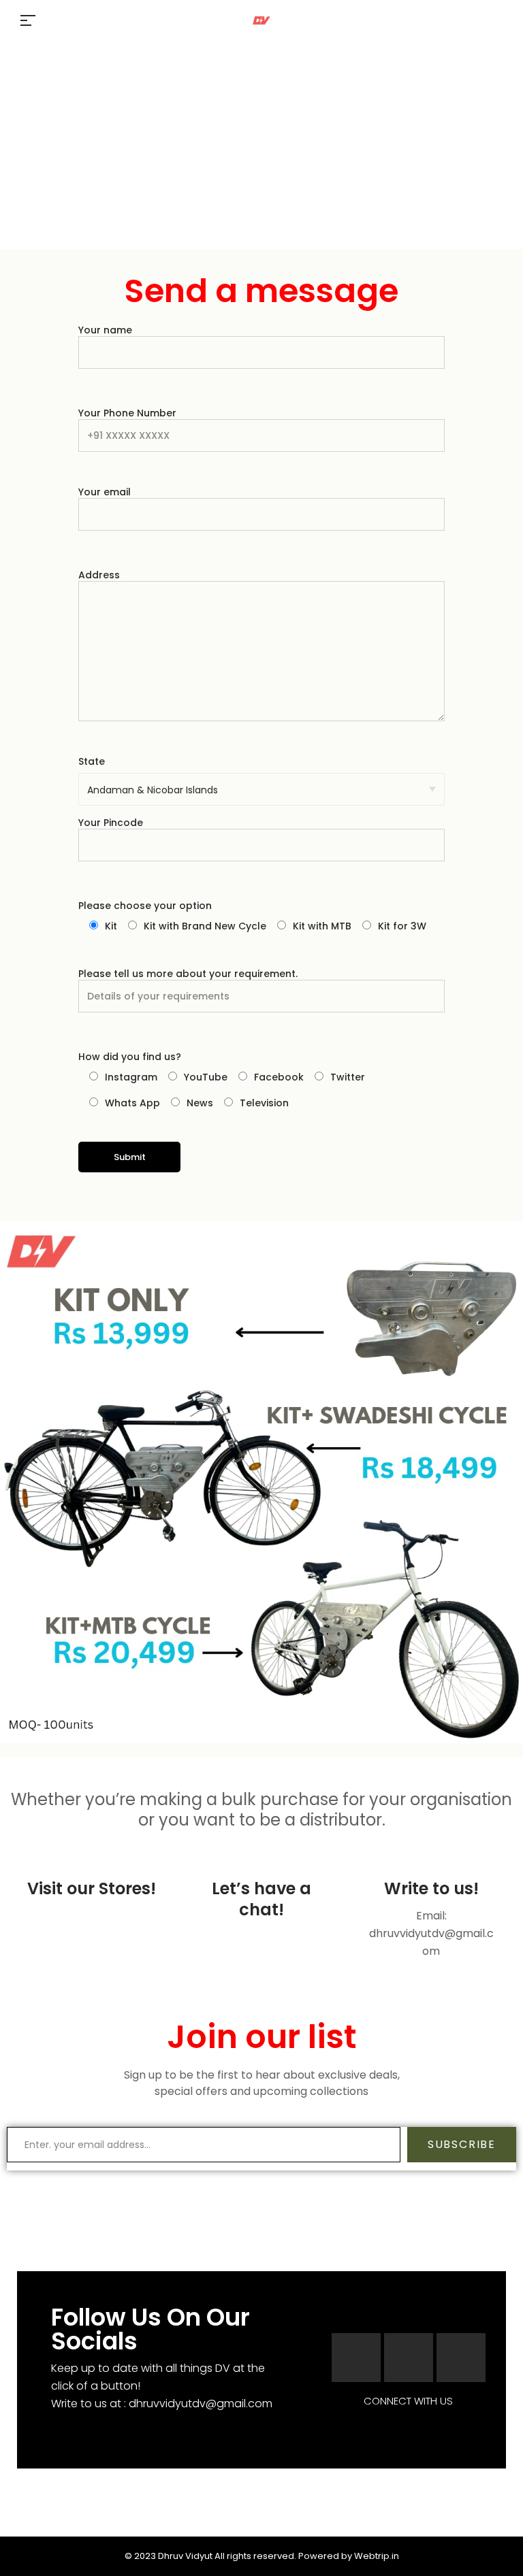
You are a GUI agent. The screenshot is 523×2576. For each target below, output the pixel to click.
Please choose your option (145, 906)
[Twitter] (409, 2358)
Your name (105, 330)
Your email (105, 492)
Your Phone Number (127, 413)
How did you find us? (130, 1057)
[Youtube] (461, 2358)
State (92, 761)
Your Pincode (111, 823)
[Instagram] (356, 2358)
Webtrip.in (377, 2556)
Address (99, 575)
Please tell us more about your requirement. (188, 974)
